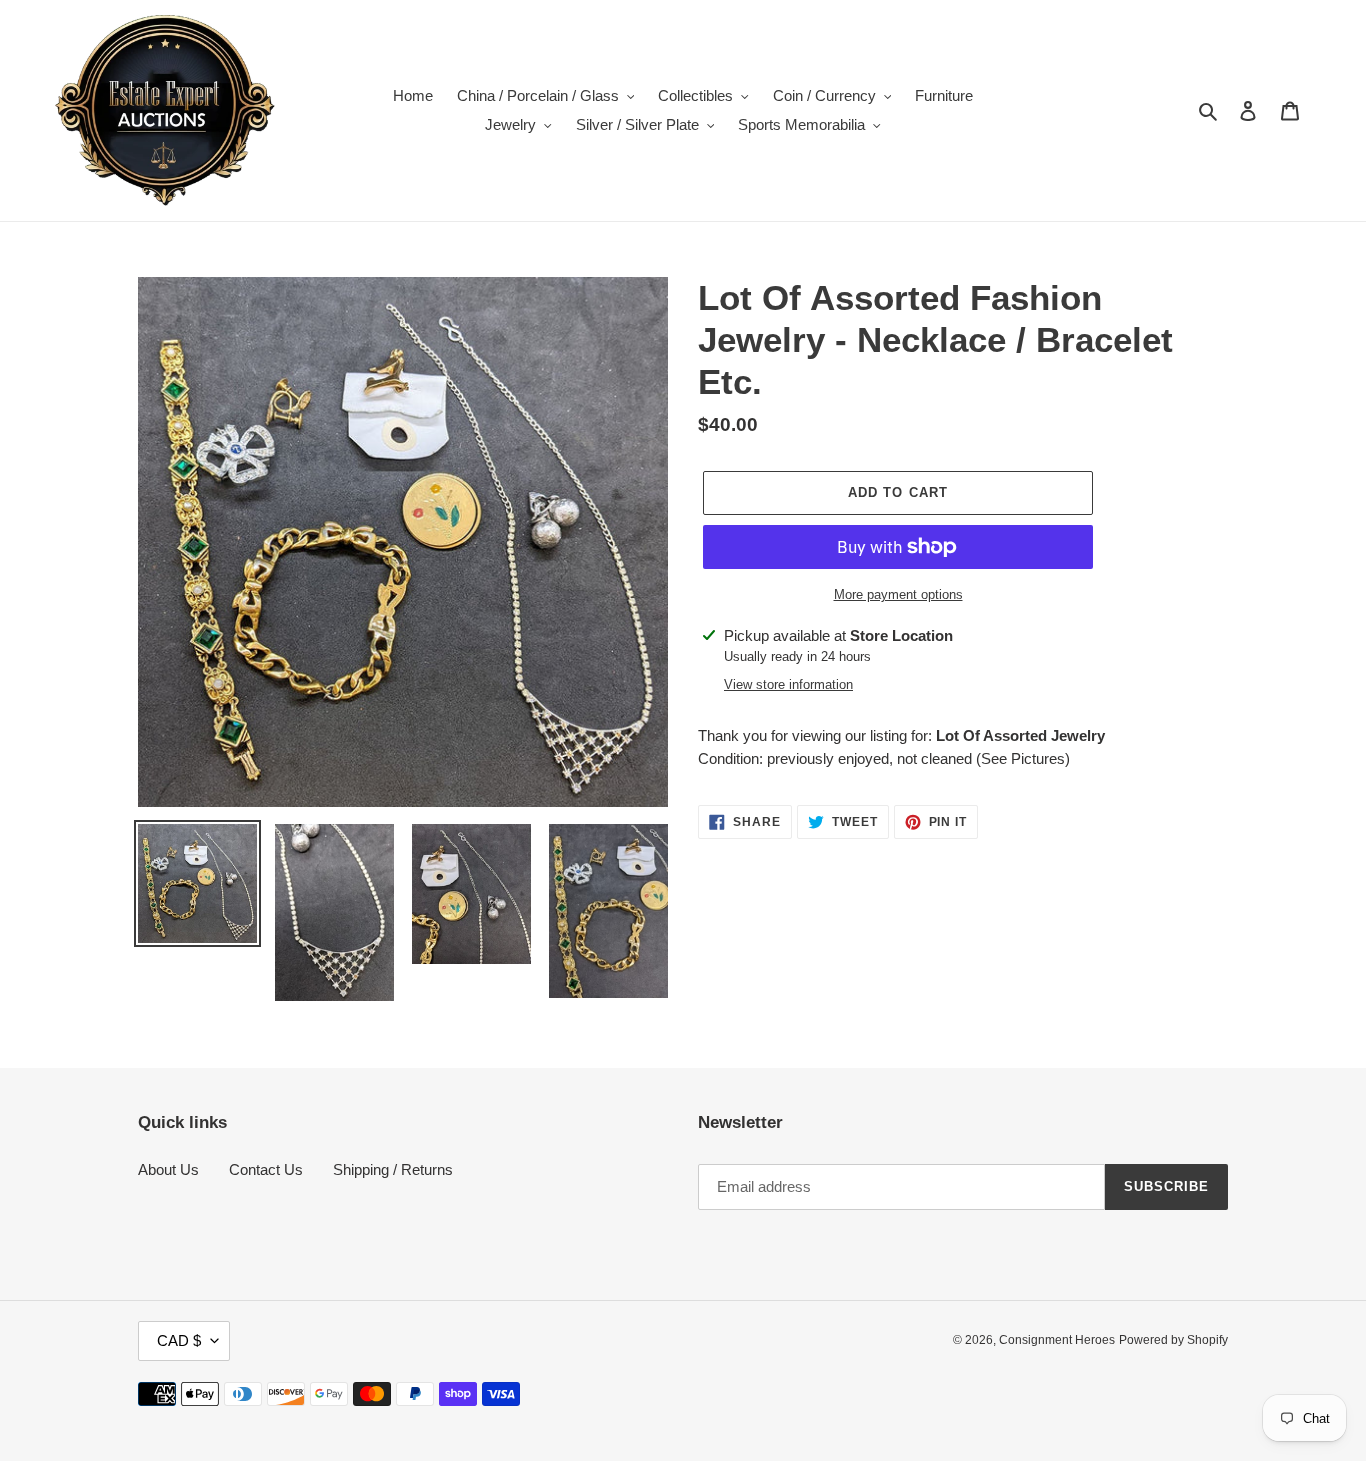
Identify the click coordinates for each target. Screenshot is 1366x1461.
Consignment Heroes (1057, 1340)
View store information (788, 684)
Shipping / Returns (393, 1169)
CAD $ (179, 1340)
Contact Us (266, 1169)
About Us (168, 1169)
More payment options (898, 594)
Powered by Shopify (1173, 1340)
